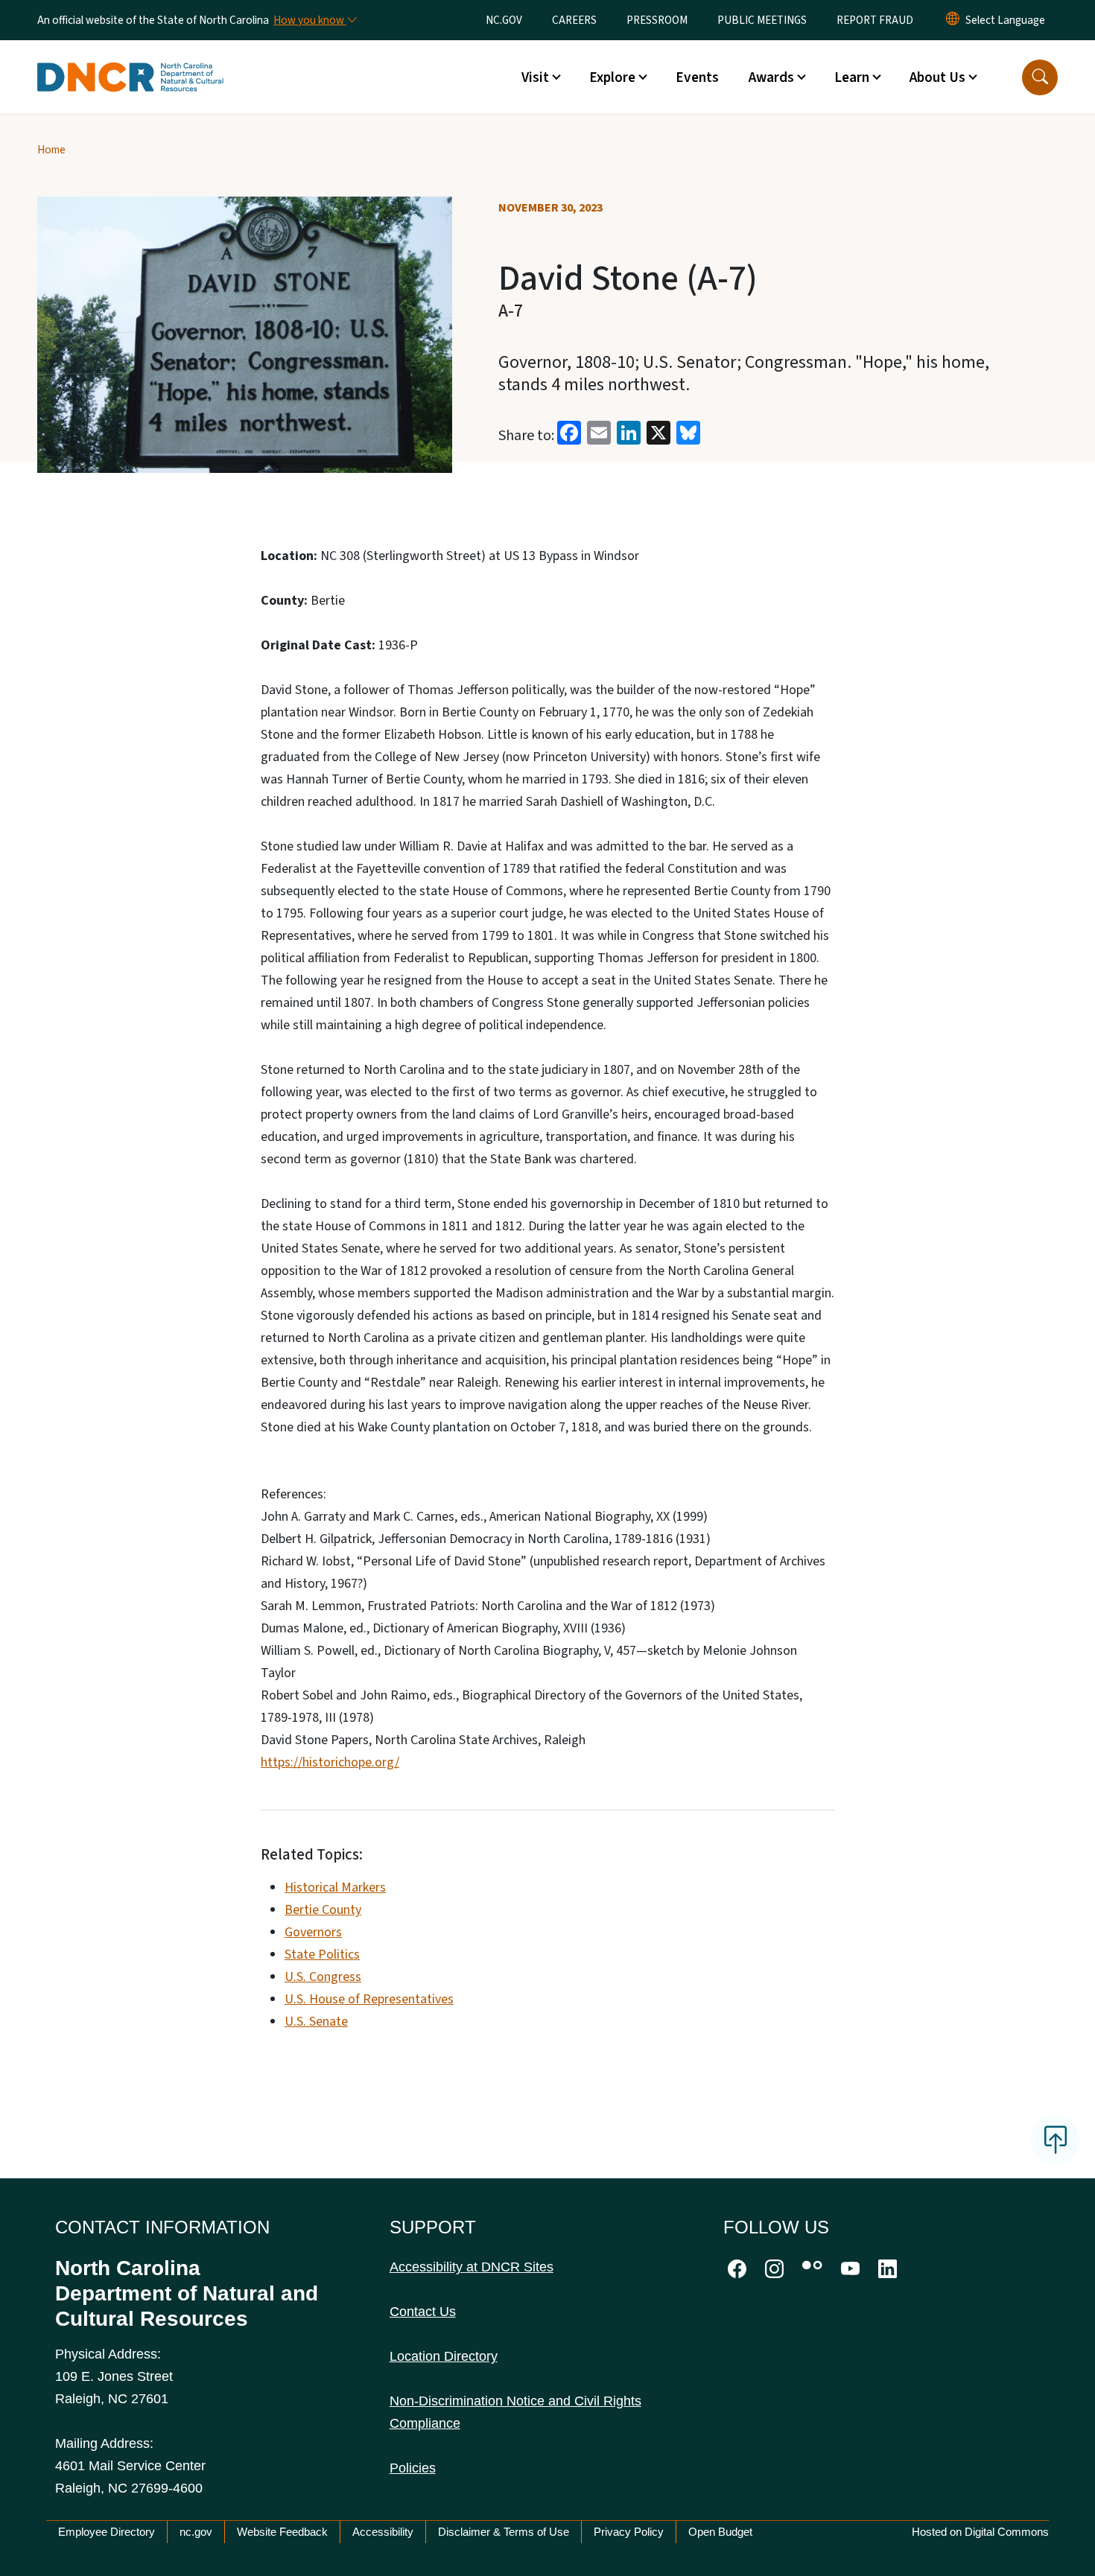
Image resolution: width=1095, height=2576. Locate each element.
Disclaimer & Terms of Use (504, 2532)
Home (51, 150)
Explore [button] (612, 77)
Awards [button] (771, 77)
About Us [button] (937, 77)
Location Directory (444, 2356)
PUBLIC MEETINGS (762, 20)
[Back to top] (1056, 2140)
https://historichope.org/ (330, 1762)
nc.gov (196, 2532)
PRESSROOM (657, 20)
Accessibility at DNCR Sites (472, 2267)
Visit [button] (535, 77)
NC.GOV (504, 20)
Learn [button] (852, 77)
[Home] (130, 60)
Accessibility (383, 2532)
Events (697, 77)
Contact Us (423, 2312)
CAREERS (574, 20)
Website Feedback (282, 2532)
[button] (1040, 77)
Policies (413, 2468)
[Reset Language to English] (953, 20)
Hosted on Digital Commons (980, 2532)
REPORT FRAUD (875, 20)
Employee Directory (107, 2532)
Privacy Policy (629, 2532)
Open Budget (720, 2532)
